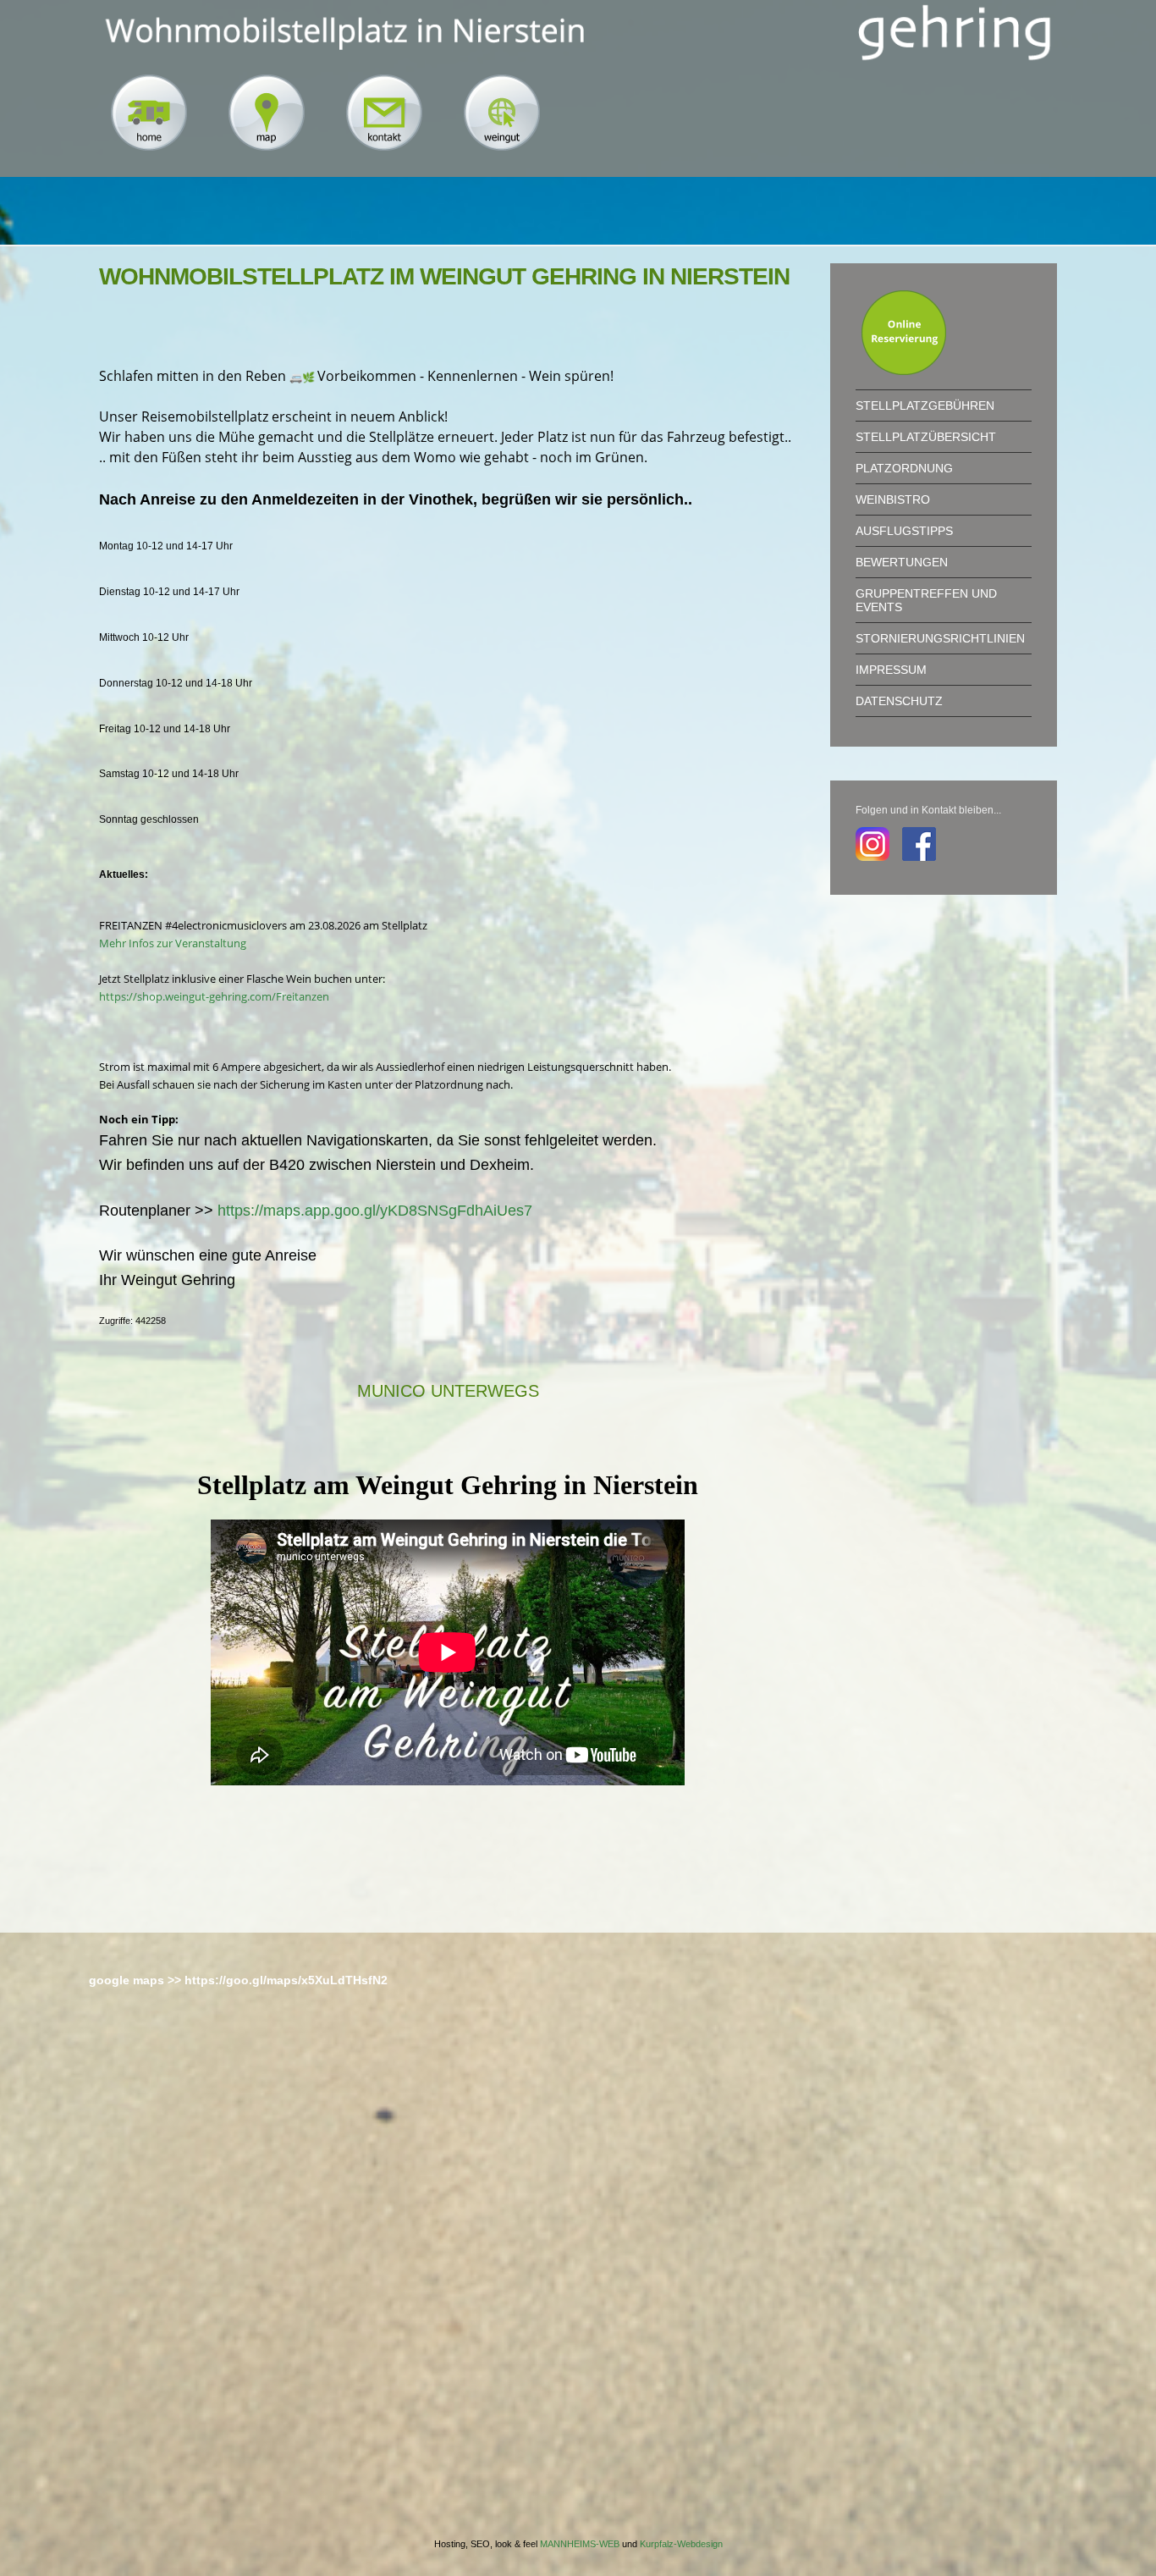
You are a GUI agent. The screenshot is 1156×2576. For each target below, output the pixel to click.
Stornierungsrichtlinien (940, 638)
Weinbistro (893, 499)
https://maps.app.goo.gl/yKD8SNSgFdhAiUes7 (375, 1211)
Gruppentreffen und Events (926, 600)
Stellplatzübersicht (926, 437)
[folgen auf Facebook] (913, 842)
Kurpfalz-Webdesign (681, 2544)
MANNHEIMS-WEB (580, 2544)
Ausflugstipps (904, 531)
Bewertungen (902, 562)
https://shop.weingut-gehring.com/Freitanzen (214, 996)
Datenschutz (899, 701)
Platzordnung (904, 468)
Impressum (891, 670)
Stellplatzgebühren (925, 405)
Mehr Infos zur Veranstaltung (173, 943)
